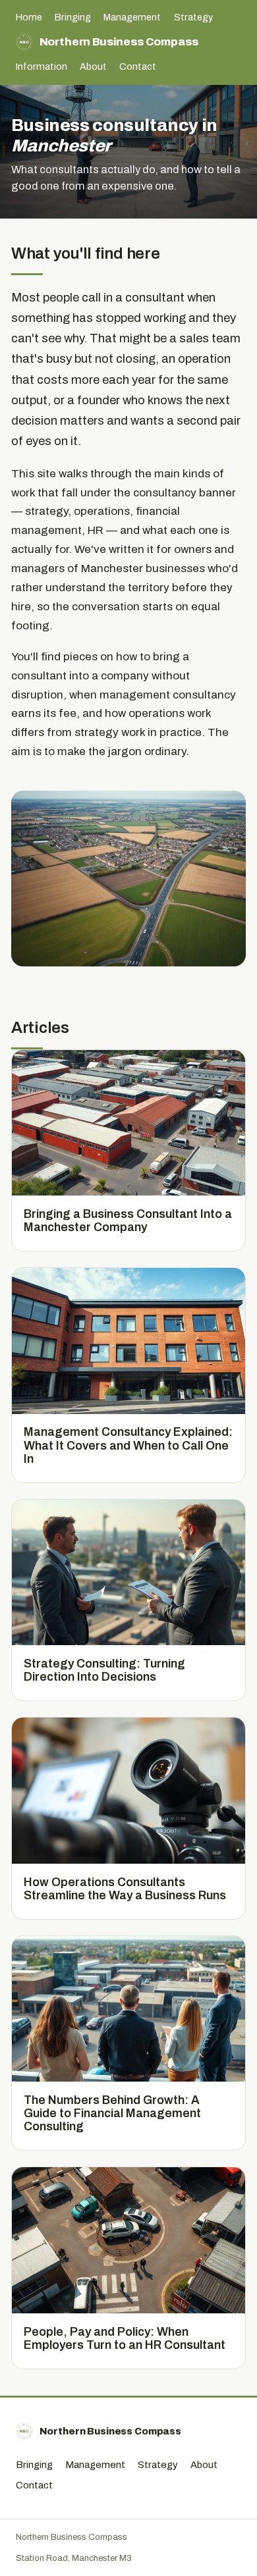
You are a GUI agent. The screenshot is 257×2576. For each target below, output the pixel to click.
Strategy (193, 17)
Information (42, 66)
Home (29, 17)
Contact (138, 66)
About (93, 66)
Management (132, 17)
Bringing (73, 17)
